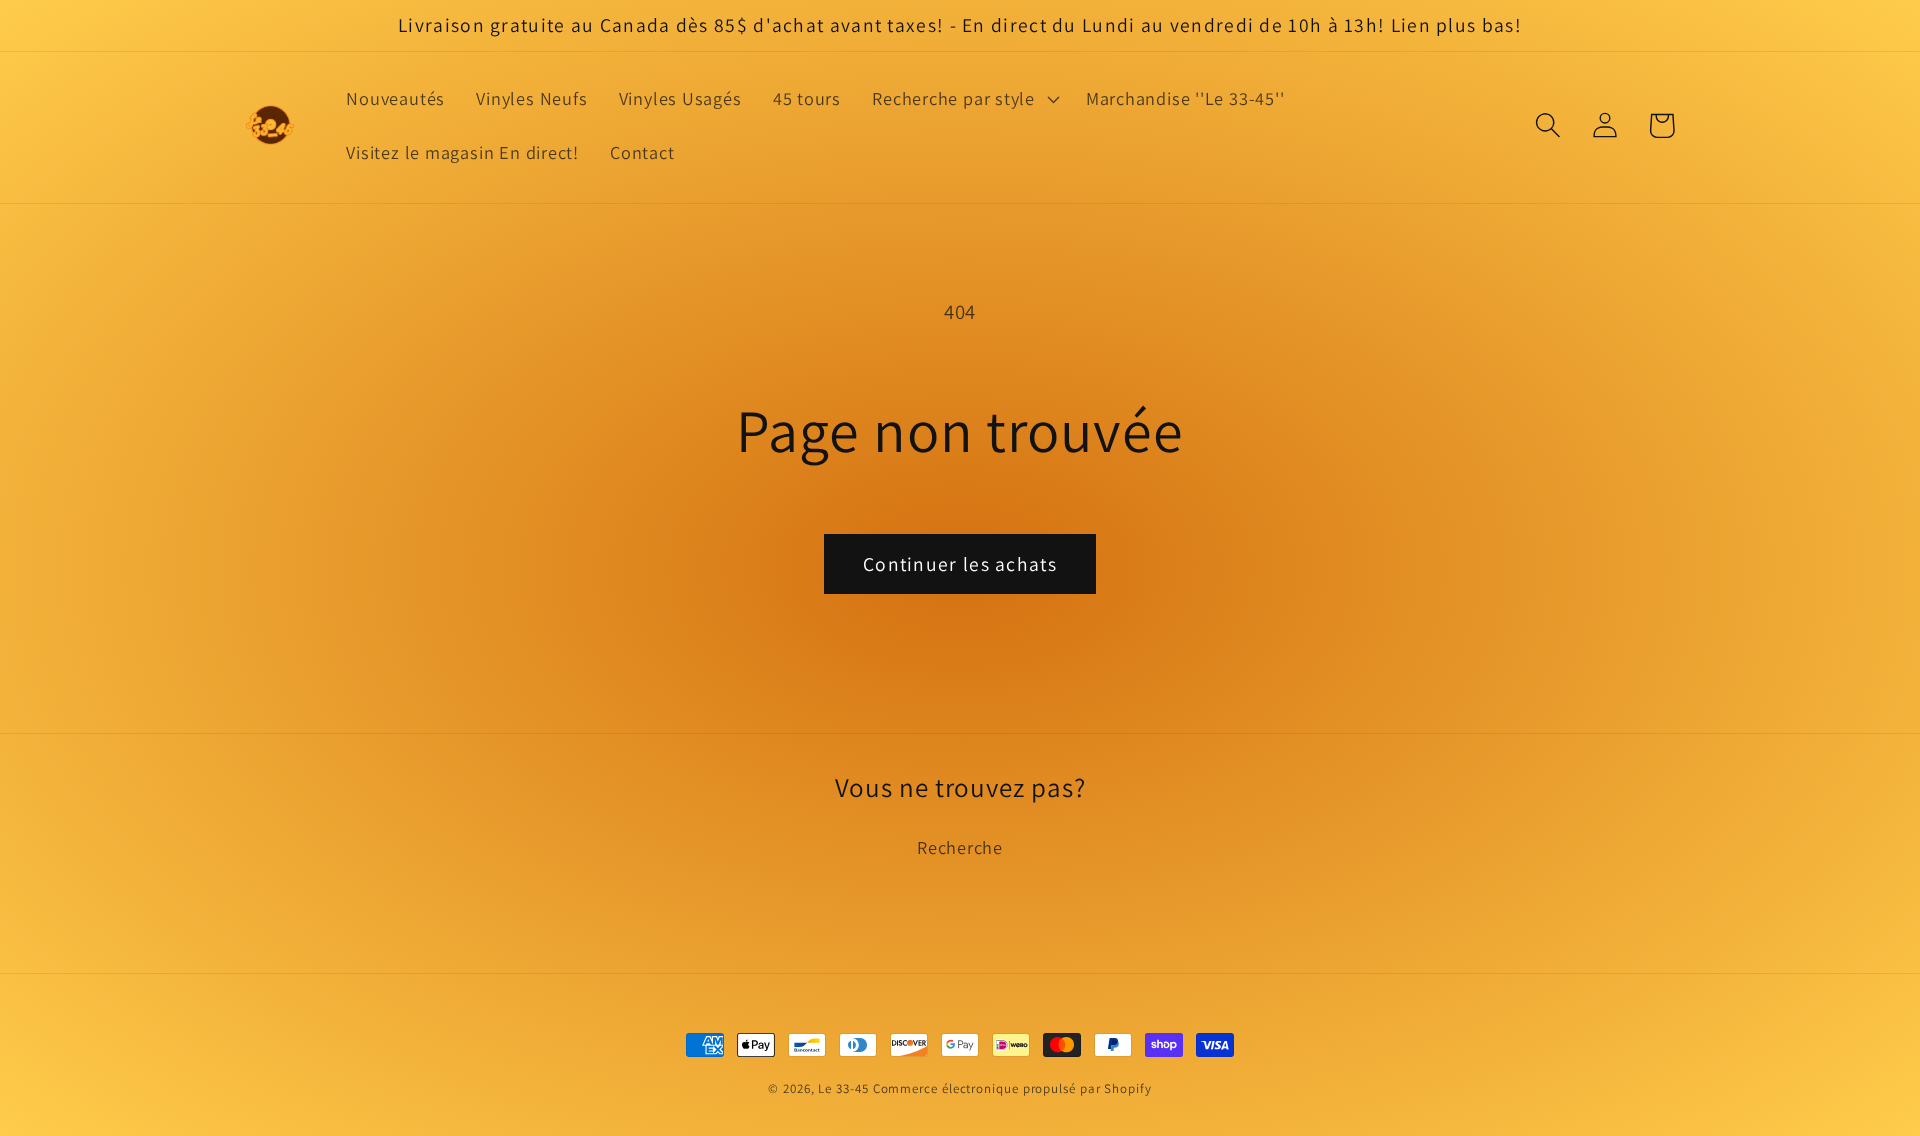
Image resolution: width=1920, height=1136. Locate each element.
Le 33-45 (843, 1088)
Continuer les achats (960, 564)
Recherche (960, 847)
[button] (964, 99)
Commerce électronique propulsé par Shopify (1012, 1088)
